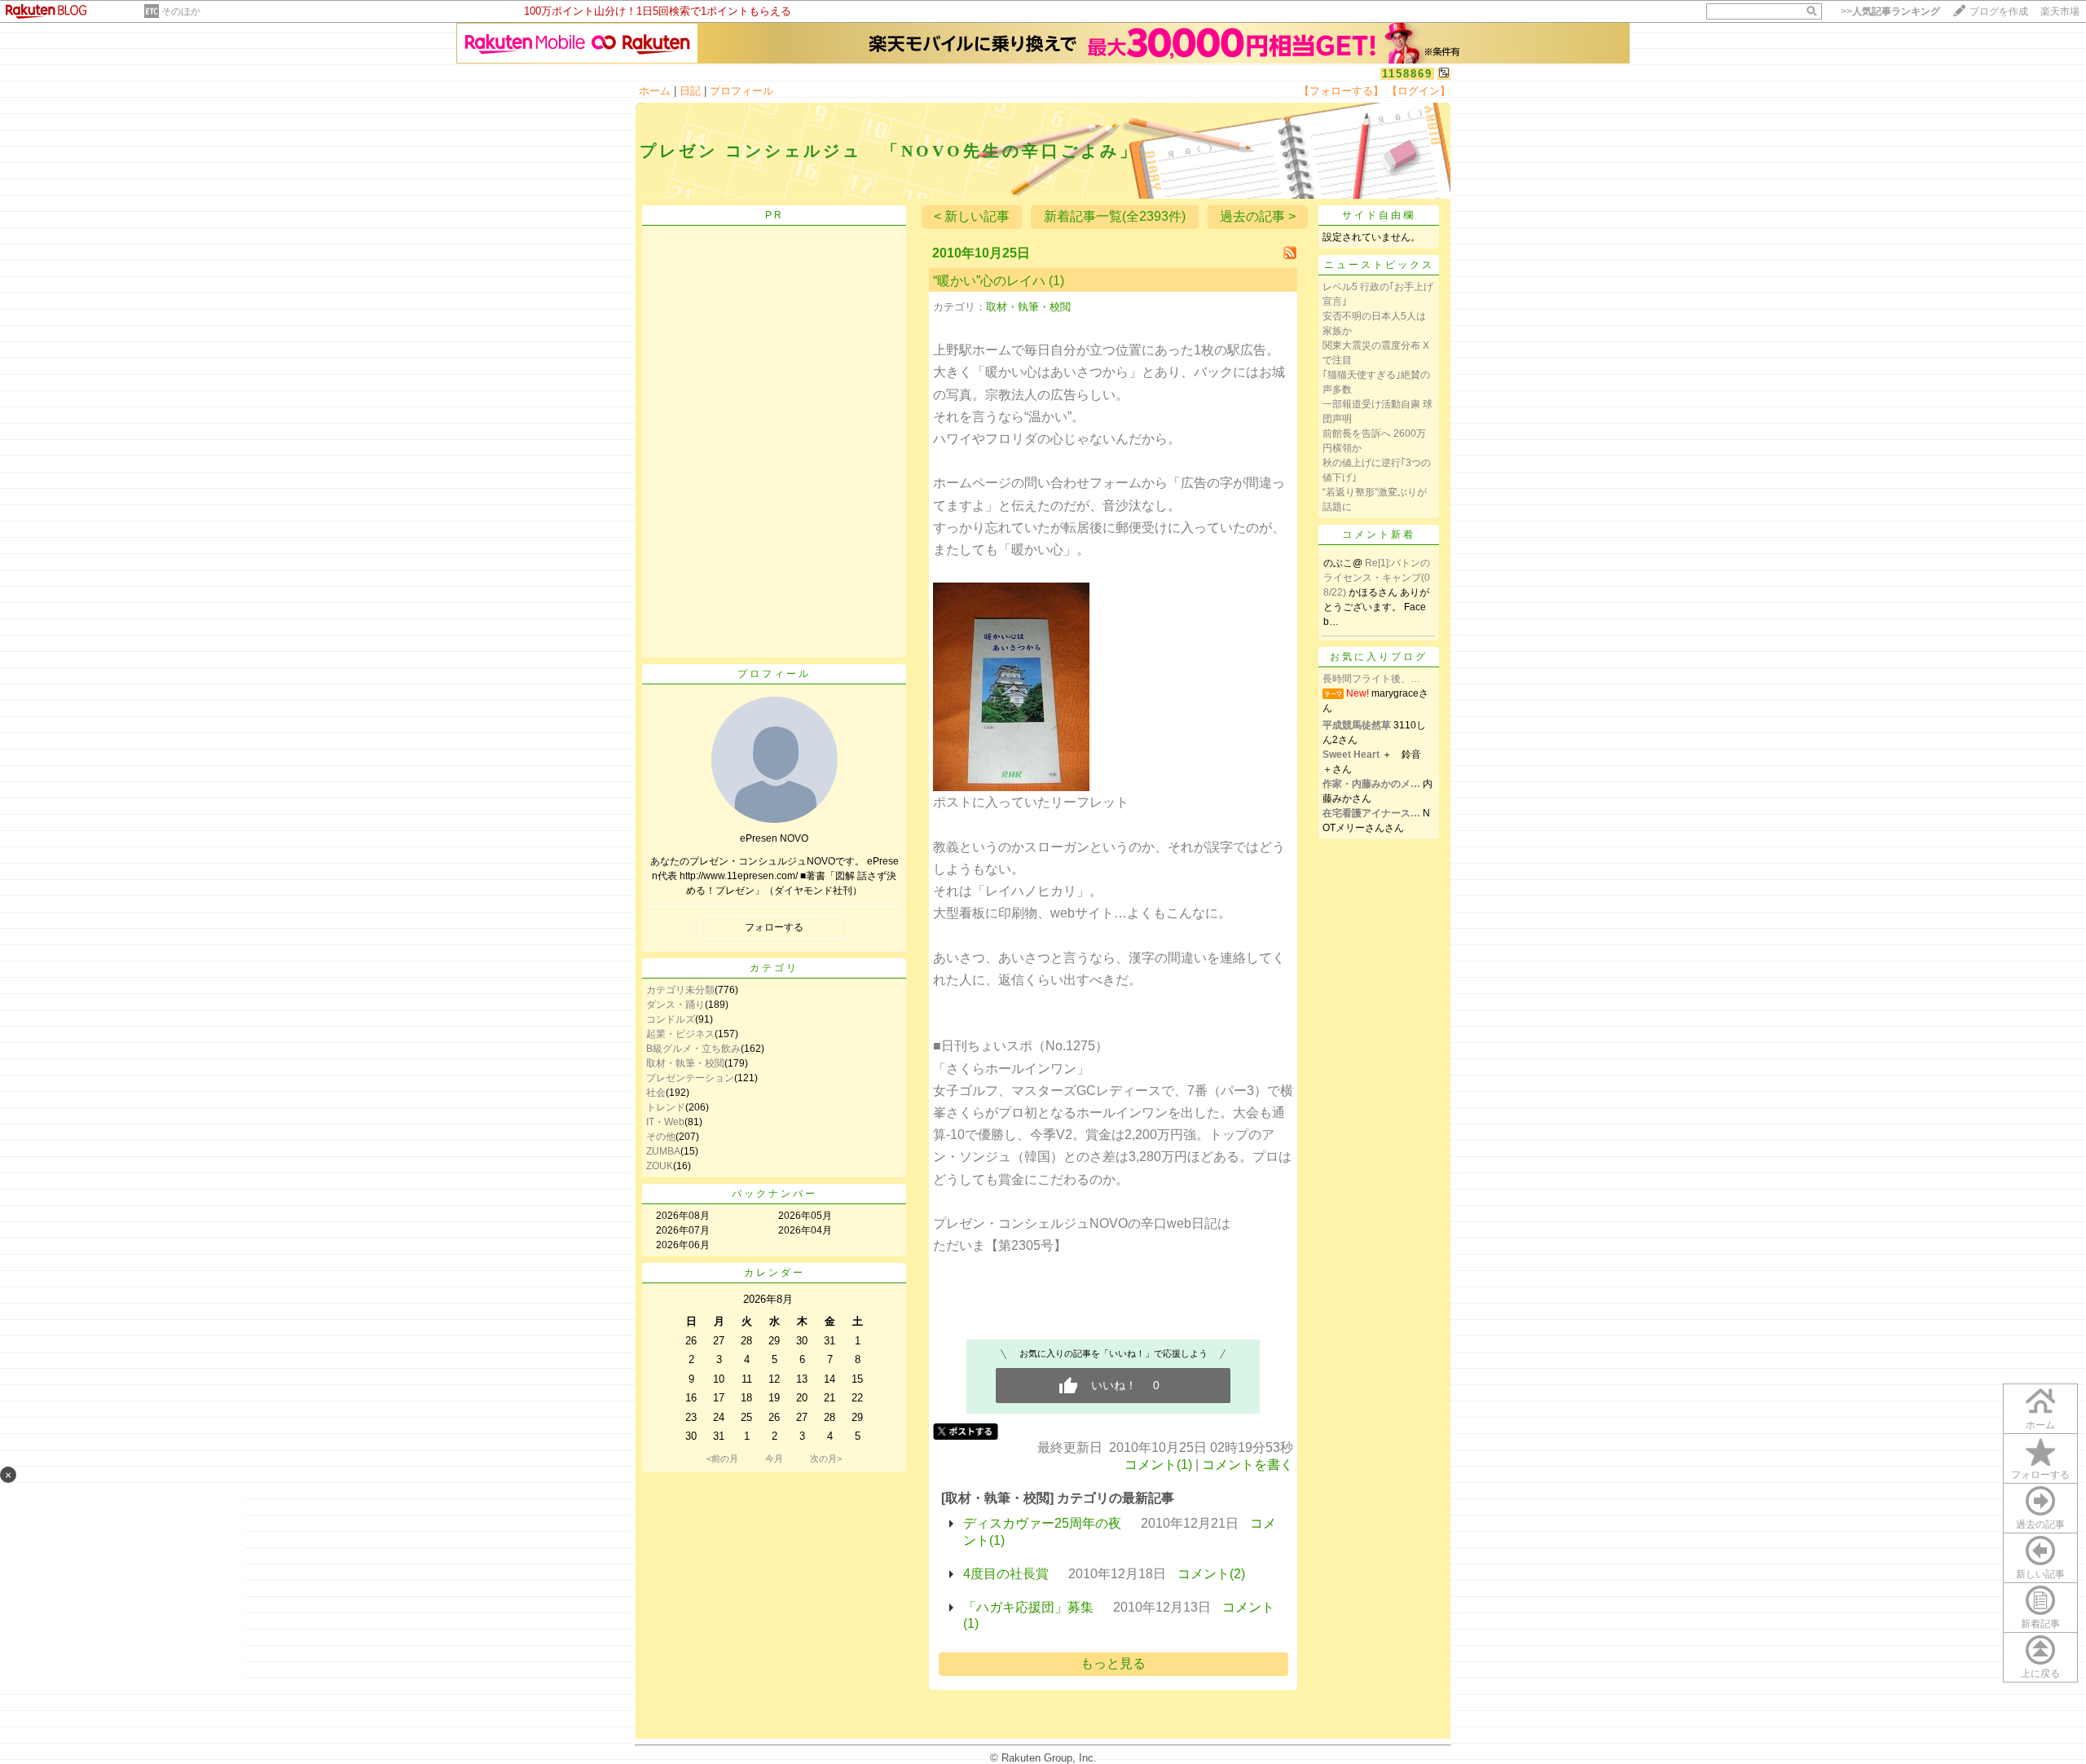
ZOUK (660, 1166)
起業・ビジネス (680, 1034)
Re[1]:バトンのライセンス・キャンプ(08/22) (1377, 578)
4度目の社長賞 (1006, 1574)
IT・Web (665, 1122)
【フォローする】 (1341, 91)
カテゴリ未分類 (680, 990)
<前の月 (722, 1458)
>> (1890, 11)
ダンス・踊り (676, 1005)
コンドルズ (671, 1019)
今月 (774, 1458)
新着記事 (2040, 1624)
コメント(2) (1211, 1574)
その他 (661, 1137)
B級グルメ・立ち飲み (693, 1049)
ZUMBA (663, 1151)
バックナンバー (775, 1194)
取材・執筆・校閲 (685, 1063)
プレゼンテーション (690, 1078)
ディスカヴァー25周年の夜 (1042, 1523)
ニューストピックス (1379, 265)
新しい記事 (2040, 1574)
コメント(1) (1158, 1465)
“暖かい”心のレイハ (989, 281)
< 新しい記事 (972, 216)
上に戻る (2040, 1674)
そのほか (181, 11)
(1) (1056, 281)
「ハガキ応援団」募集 (1028, 1607)
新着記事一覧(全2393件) (1115, 216)
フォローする (2040, 1475)
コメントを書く (1248, 1465)
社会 (656, 1093)
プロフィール (742, 91)
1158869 (1407, 74)
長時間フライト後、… (1371, 679)
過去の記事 (2040, 1524)
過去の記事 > (1258, 216)
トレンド (666, 1107)
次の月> (826, 1458)
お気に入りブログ (1379, 657)
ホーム (655, 91)
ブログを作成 (1999, 11)
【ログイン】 (1419, 91)
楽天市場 (2060, 11)
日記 (690, 91)
